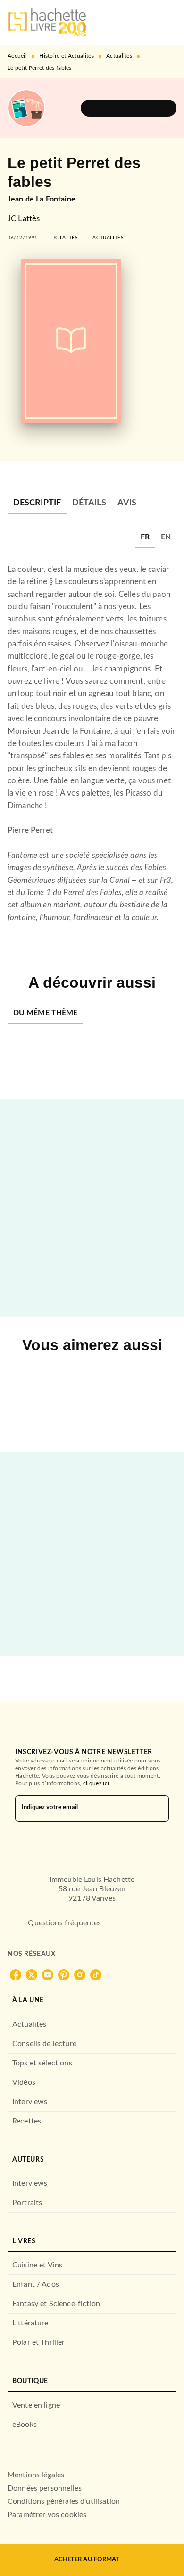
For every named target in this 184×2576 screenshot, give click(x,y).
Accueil (17, 56)
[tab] (37, 503)
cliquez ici (96, 1783)
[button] (129, 108)
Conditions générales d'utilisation (64, 2501)
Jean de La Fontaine (42, 199)
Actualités (119, 56)
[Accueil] (47, 22)
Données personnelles (45, 2488)
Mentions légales (36, 2475)
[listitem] (16, 1975)
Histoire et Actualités (67, 56)
